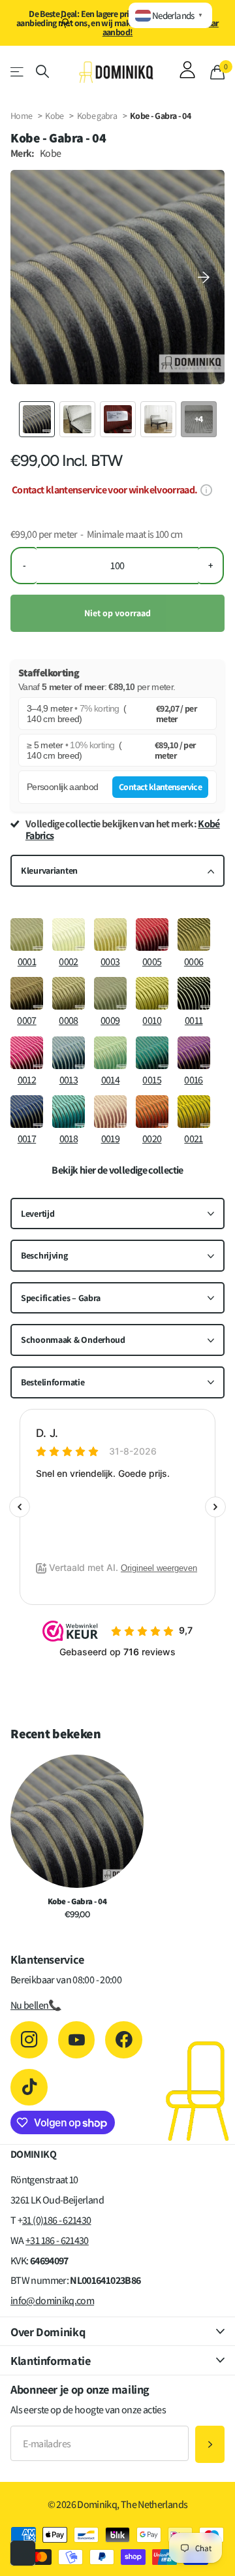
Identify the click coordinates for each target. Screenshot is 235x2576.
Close (117, 2331)
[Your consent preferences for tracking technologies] (23, 2553)
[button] (204, 277)
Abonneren (210, 2444)
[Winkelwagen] (217, 72)
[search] (42, 72)
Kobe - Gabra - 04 (77, 1902)
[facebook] (124, 2040)
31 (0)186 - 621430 (56, 2220)
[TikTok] (29, 2088)
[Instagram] (29, 2040)
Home (21, 116)
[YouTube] (77, 2040)
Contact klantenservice (160, 787)
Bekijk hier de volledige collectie (117, 1170)
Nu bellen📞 (36, 2005)
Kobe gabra (98, 116)
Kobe (54, 116)
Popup (206, 490)
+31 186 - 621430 (57, 2240)
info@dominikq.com (52, 2301)
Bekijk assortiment (18, 72)
